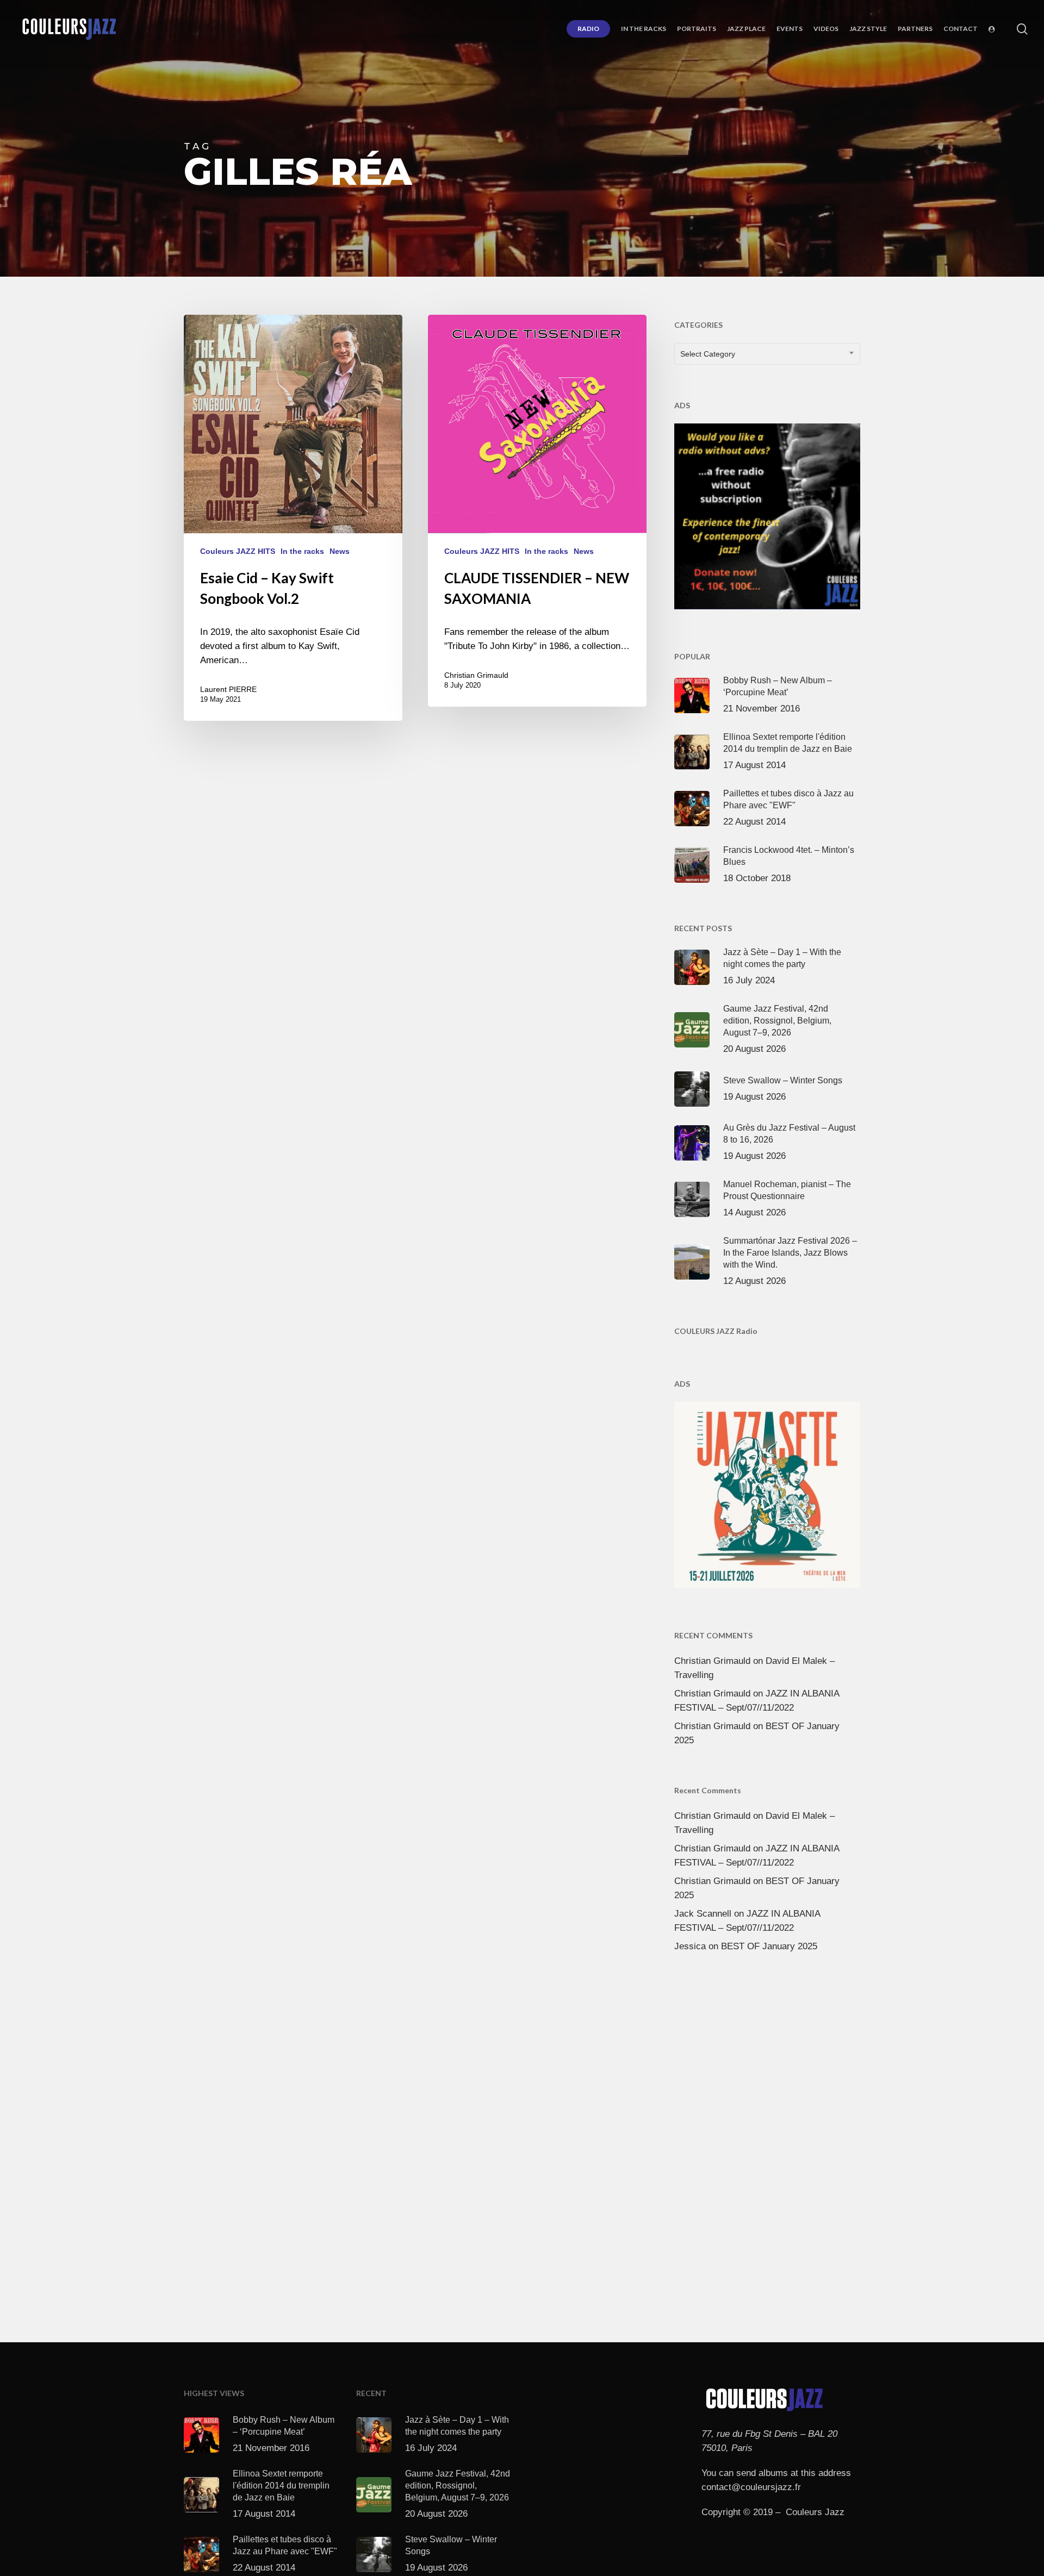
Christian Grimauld (476, 675)
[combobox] (767, 354)
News (340, 551)
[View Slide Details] (767, 516)
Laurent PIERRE (228, 689)
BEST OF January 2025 (769, 1946)
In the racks (302, 551)
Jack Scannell (703, 1914)
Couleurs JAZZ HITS (238, 551)
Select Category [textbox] (708, 354)
